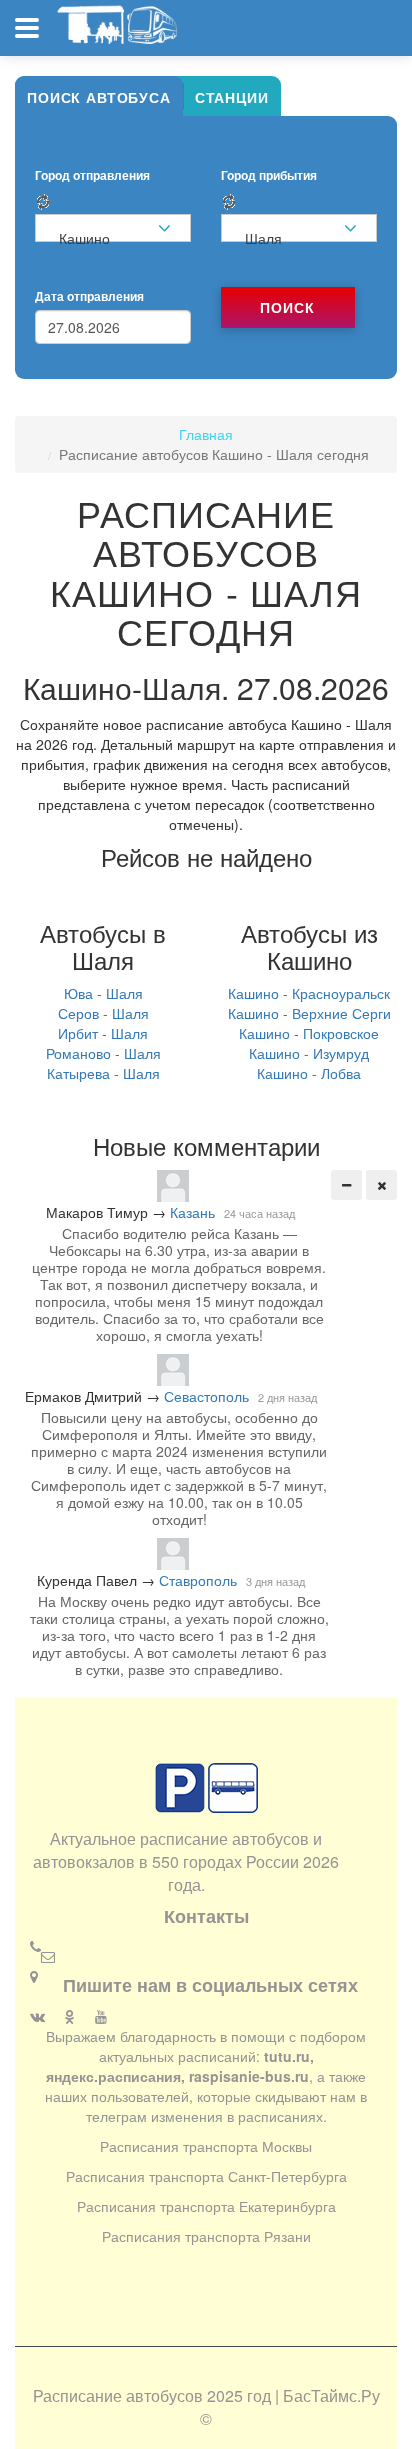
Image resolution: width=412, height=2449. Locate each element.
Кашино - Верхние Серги (309, 1013)
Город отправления (92, 175)
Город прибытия (269, 175)
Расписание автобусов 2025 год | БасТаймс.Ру (206, 2395)
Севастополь (206, 1396)
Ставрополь (198, 1580)
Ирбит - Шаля (103, 1033)
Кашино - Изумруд (309, 1053)
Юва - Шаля (103, 993)
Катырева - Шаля (103, 1073)
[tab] (99, 96)
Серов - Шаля (103, 1013)
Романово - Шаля (103, 1053)
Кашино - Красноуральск (309, 993)
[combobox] (113, 228)
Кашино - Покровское (309, 1033)
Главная (206, 434)
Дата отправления (89, 296)
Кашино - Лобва (309, 1073)
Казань (192, 1212)
